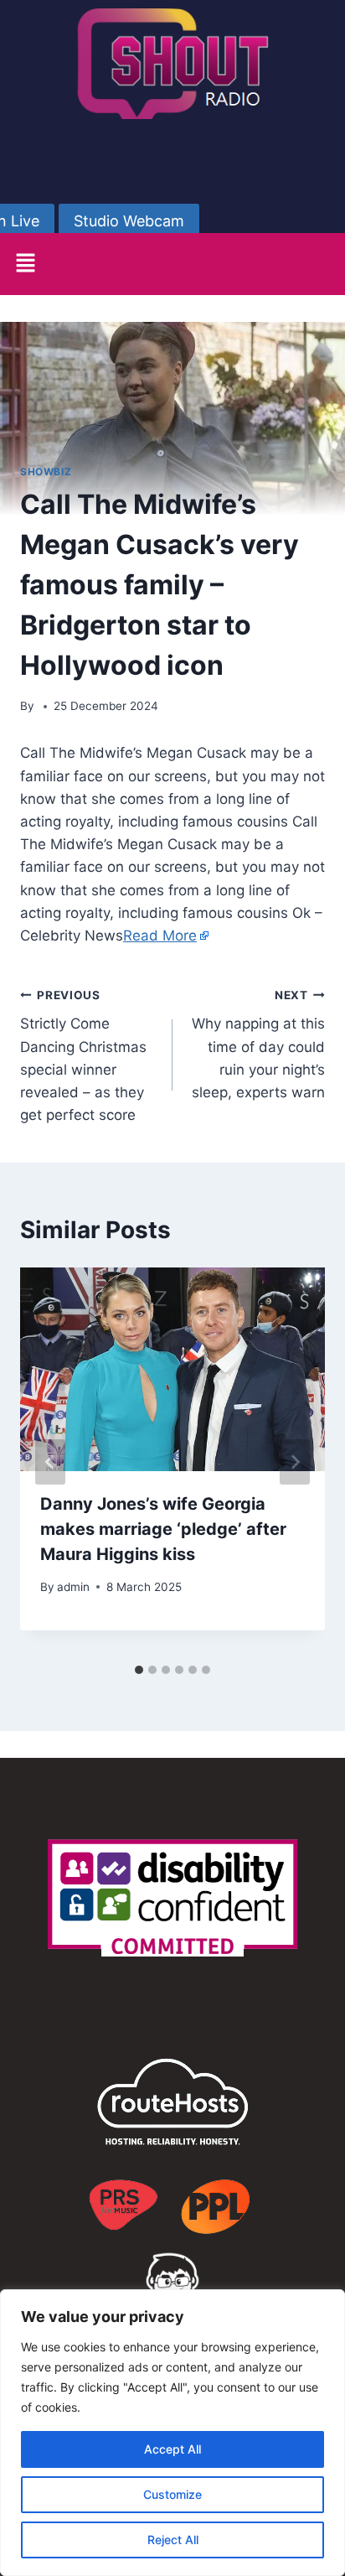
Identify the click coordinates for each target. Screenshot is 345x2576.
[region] (172, 2433)
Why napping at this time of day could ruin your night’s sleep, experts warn (258, 1044)
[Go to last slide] (50, 1462)
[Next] (295, 1462)
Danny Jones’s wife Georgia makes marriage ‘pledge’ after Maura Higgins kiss (163, 1529)
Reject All (173, 2540)
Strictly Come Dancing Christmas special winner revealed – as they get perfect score (83, 1056)
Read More (160, 936)
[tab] (139, 1670)
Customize (172, 2494)
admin (73, 1587)
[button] (25, 264)
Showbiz (46, 472)
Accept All (172, 2449)
